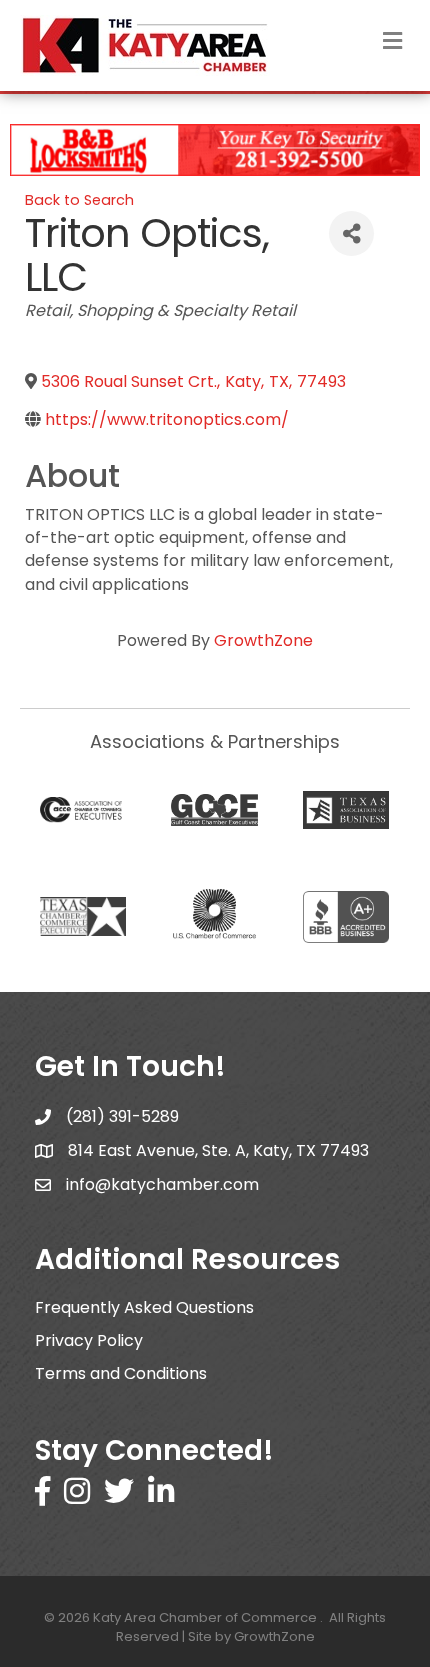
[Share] (351, 233)
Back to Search (79, 200)
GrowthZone (263, 640)
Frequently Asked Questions (144, 1307)
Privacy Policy (89, 1340)
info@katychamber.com (162, 1184)
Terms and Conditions (121, 1373)
